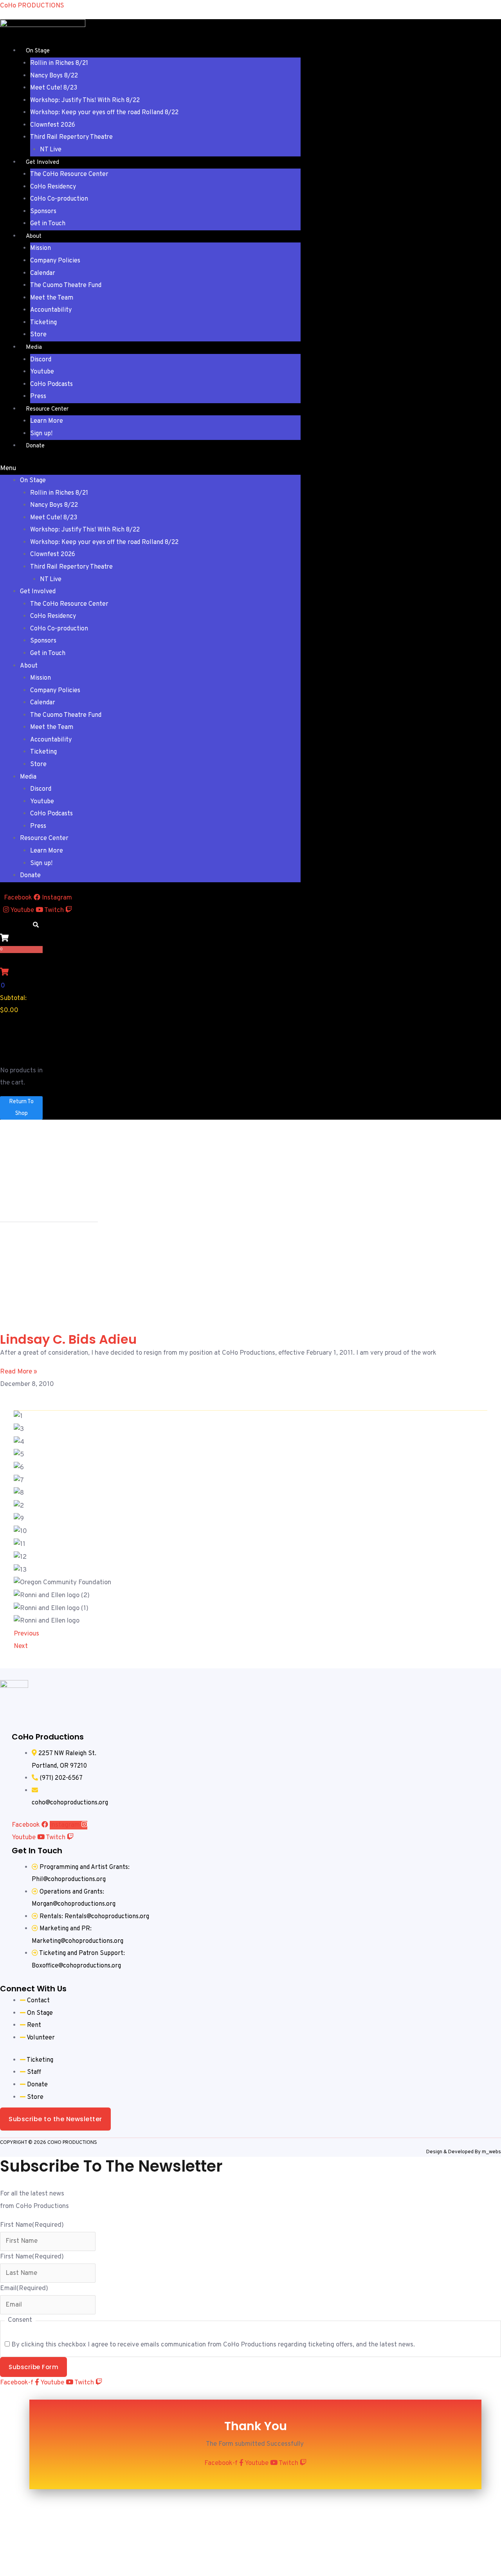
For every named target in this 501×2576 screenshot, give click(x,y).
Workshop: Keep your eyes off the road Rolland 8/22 (104, 113)
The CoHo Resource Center (69, 174)
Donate (35, 446)
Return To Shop (21, 1108)
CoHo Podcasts (51, 384)
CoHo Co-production (59, 199)
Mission (41, 248)
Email (24, 2289)
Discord (41, 360)
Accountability (51, 310)
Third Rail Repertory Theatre (71, 137)
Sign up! (41, 434)
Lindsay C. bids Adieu (68, 1339)
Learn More (47, 421)
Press (38, 397)
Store (38, 335)
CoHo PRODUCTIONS (32, 6)
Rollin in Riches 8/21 (59, 63)
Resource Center (47, 409)
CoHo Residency (53, 187)
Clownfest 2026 (53, 125)
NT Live (51, 150)
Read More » (19, 1372)
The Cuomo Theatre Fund (66, 285)
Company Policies (55, 261)
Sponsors (43, 212)
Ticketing (43, 323)
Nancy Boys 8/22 (54, 76)
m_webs (491, 2152)
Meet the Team (52, 298)
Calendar (43, 273)
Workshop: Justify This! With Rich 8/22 (85, 101)
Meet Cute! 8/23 (54, 88)
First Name (32, 2225)
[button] (150, 469)
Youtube (42, 372)
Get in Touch (48, 224)
